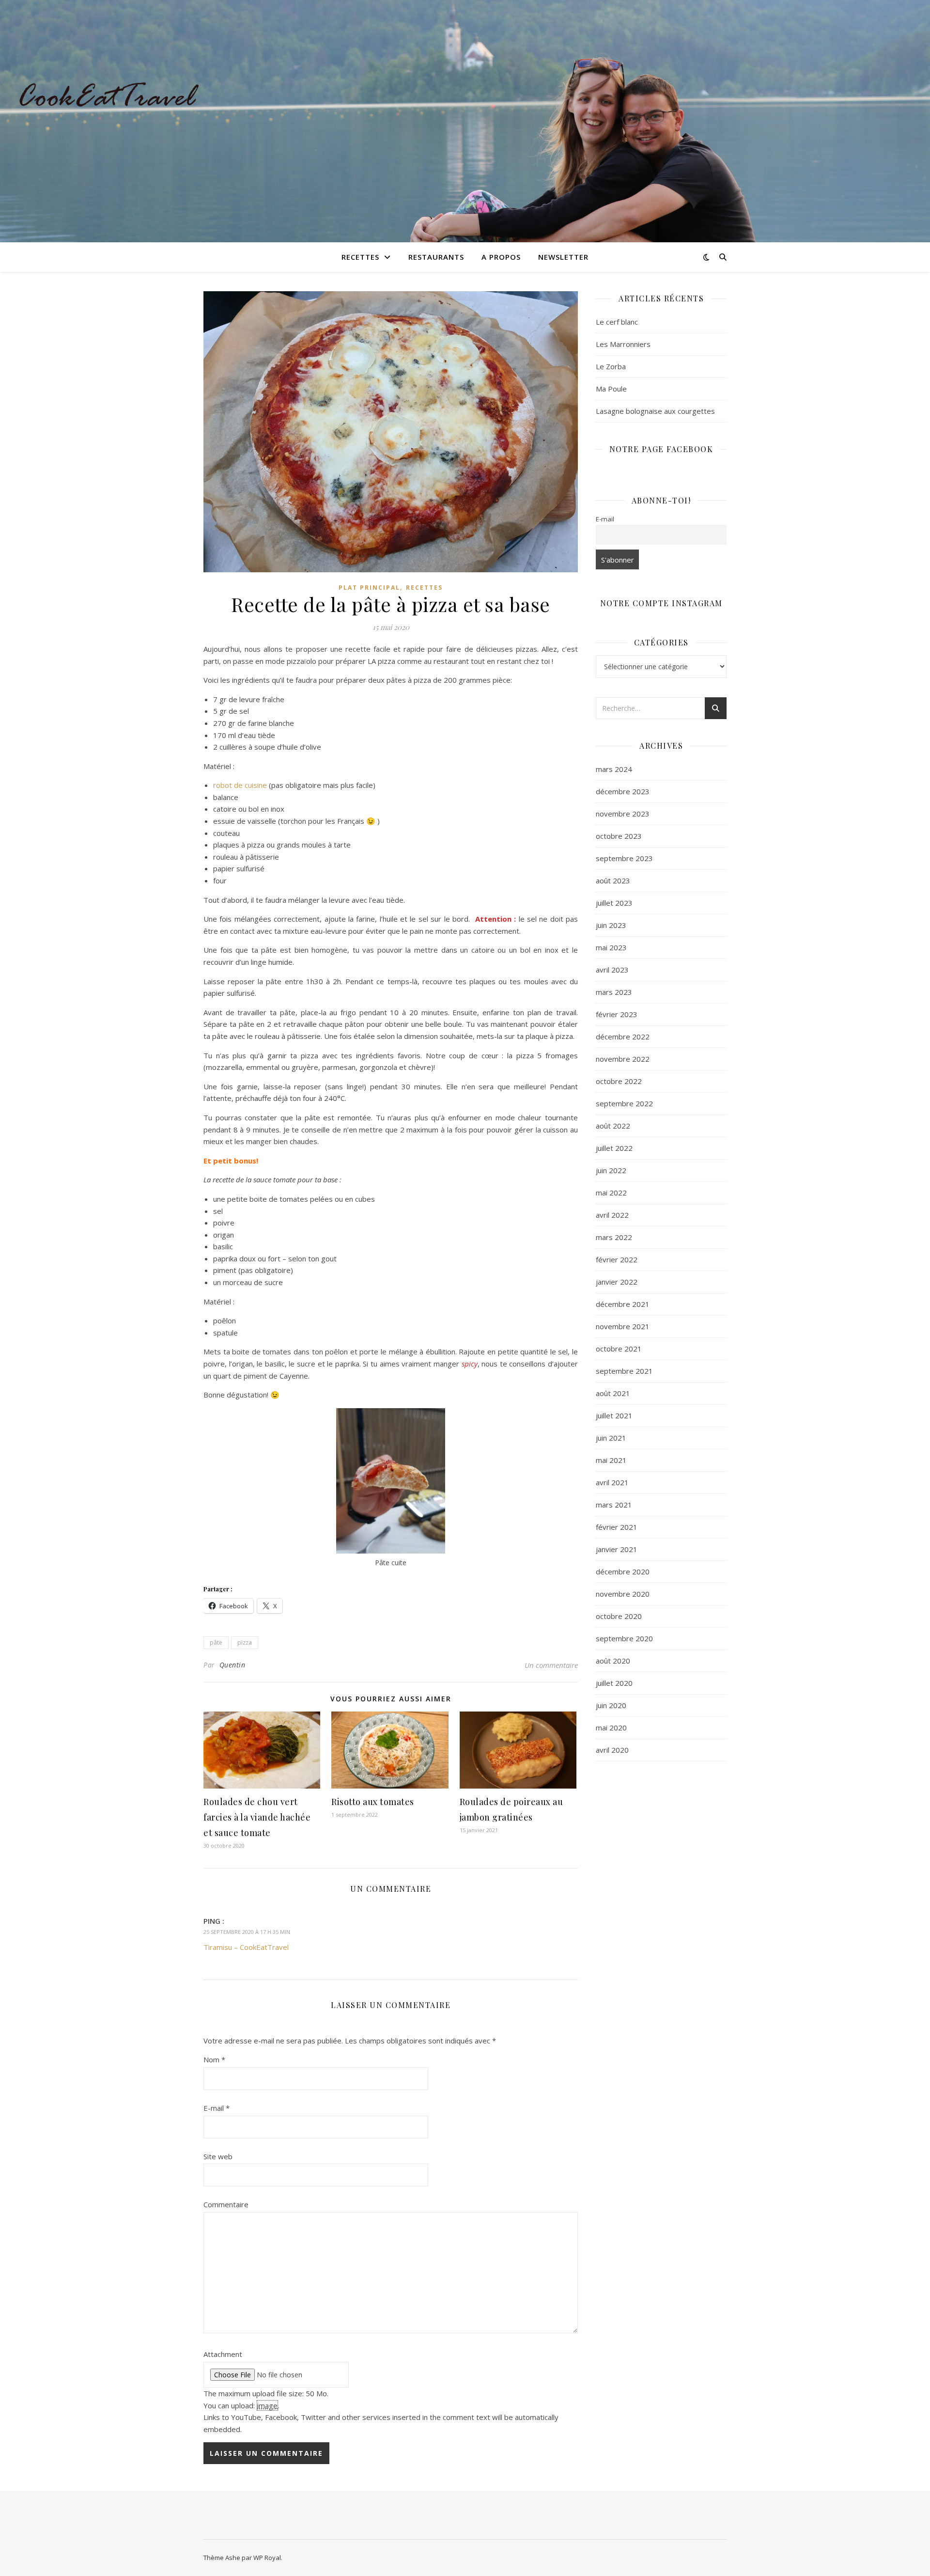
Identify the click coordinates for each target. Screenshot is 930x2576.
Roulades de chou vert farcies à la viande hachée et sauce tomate (257, 1817)
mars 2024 (614, 769)
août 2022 (613, 1126)
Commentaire (226, 2204)
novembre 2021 (623, 1326)
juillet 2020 (614, 1683)
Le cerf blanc (617, 322)
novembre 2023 (623, 814)
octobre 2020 (619, 1616)
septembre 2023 (624, 858)
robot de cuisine (240, 785)
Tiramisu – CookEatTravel (246, 1947)
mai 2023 (611, 947)
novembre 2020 (623, 1594)
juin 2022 (611, 1170)
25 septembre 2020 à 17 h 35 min (247, 1932)
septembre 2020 (624, 1638)
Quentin (232, 1665)
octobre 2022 (619, 1081)
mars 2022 (614, 1237)
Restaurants (436, 257)
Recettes (360, 257)
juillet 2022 (614, 1148)
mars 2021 (614, 1505)
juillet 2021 (614, 1415)
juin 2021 (611, 1438)
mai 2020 (611, 1728)
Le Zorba (611, 366)
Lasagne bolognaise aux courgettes (655, 411)
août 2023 (613, 880)
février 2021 (617, 1527)
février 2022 (617, 1259)
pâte (216, 1642)
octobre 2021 (619, 1349)
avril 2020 (612, 1750)
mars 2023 (614, 992)
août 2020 (613, 1661)
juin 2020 (611, 1705)
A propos (501, 257)
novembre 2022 (623, 1059)
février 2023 (617, 1014)
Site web (218, 2156)
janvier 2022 (617, 1282)
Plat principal (369, 588)
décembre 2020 (623, 1571)
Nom (214, 2059)
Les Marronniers (623, 344)
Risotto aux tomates (373, 1802)
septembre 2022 (624, 1103)
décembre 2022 (623, 1037)
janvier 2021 (617, 1549)
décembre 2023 (623, 791)
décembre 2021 (623, 1304)
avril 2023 (612, 970)
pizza (245, 1642)
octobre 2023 (619, 836)
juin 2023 (611, 925)
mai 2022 (611, 1193)
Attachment (223, 2354)
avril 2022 (612, 1215)
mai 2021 (611, 1460)
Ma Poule (611, 389)
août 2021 (613, 1393)
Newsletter (563, 257)
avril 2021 (612, 1482)
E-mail (217, 2108)
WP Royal (267, 2558)
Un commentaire (551, 1665)
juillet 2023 (614, 903)
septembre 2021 (624, 1371)
